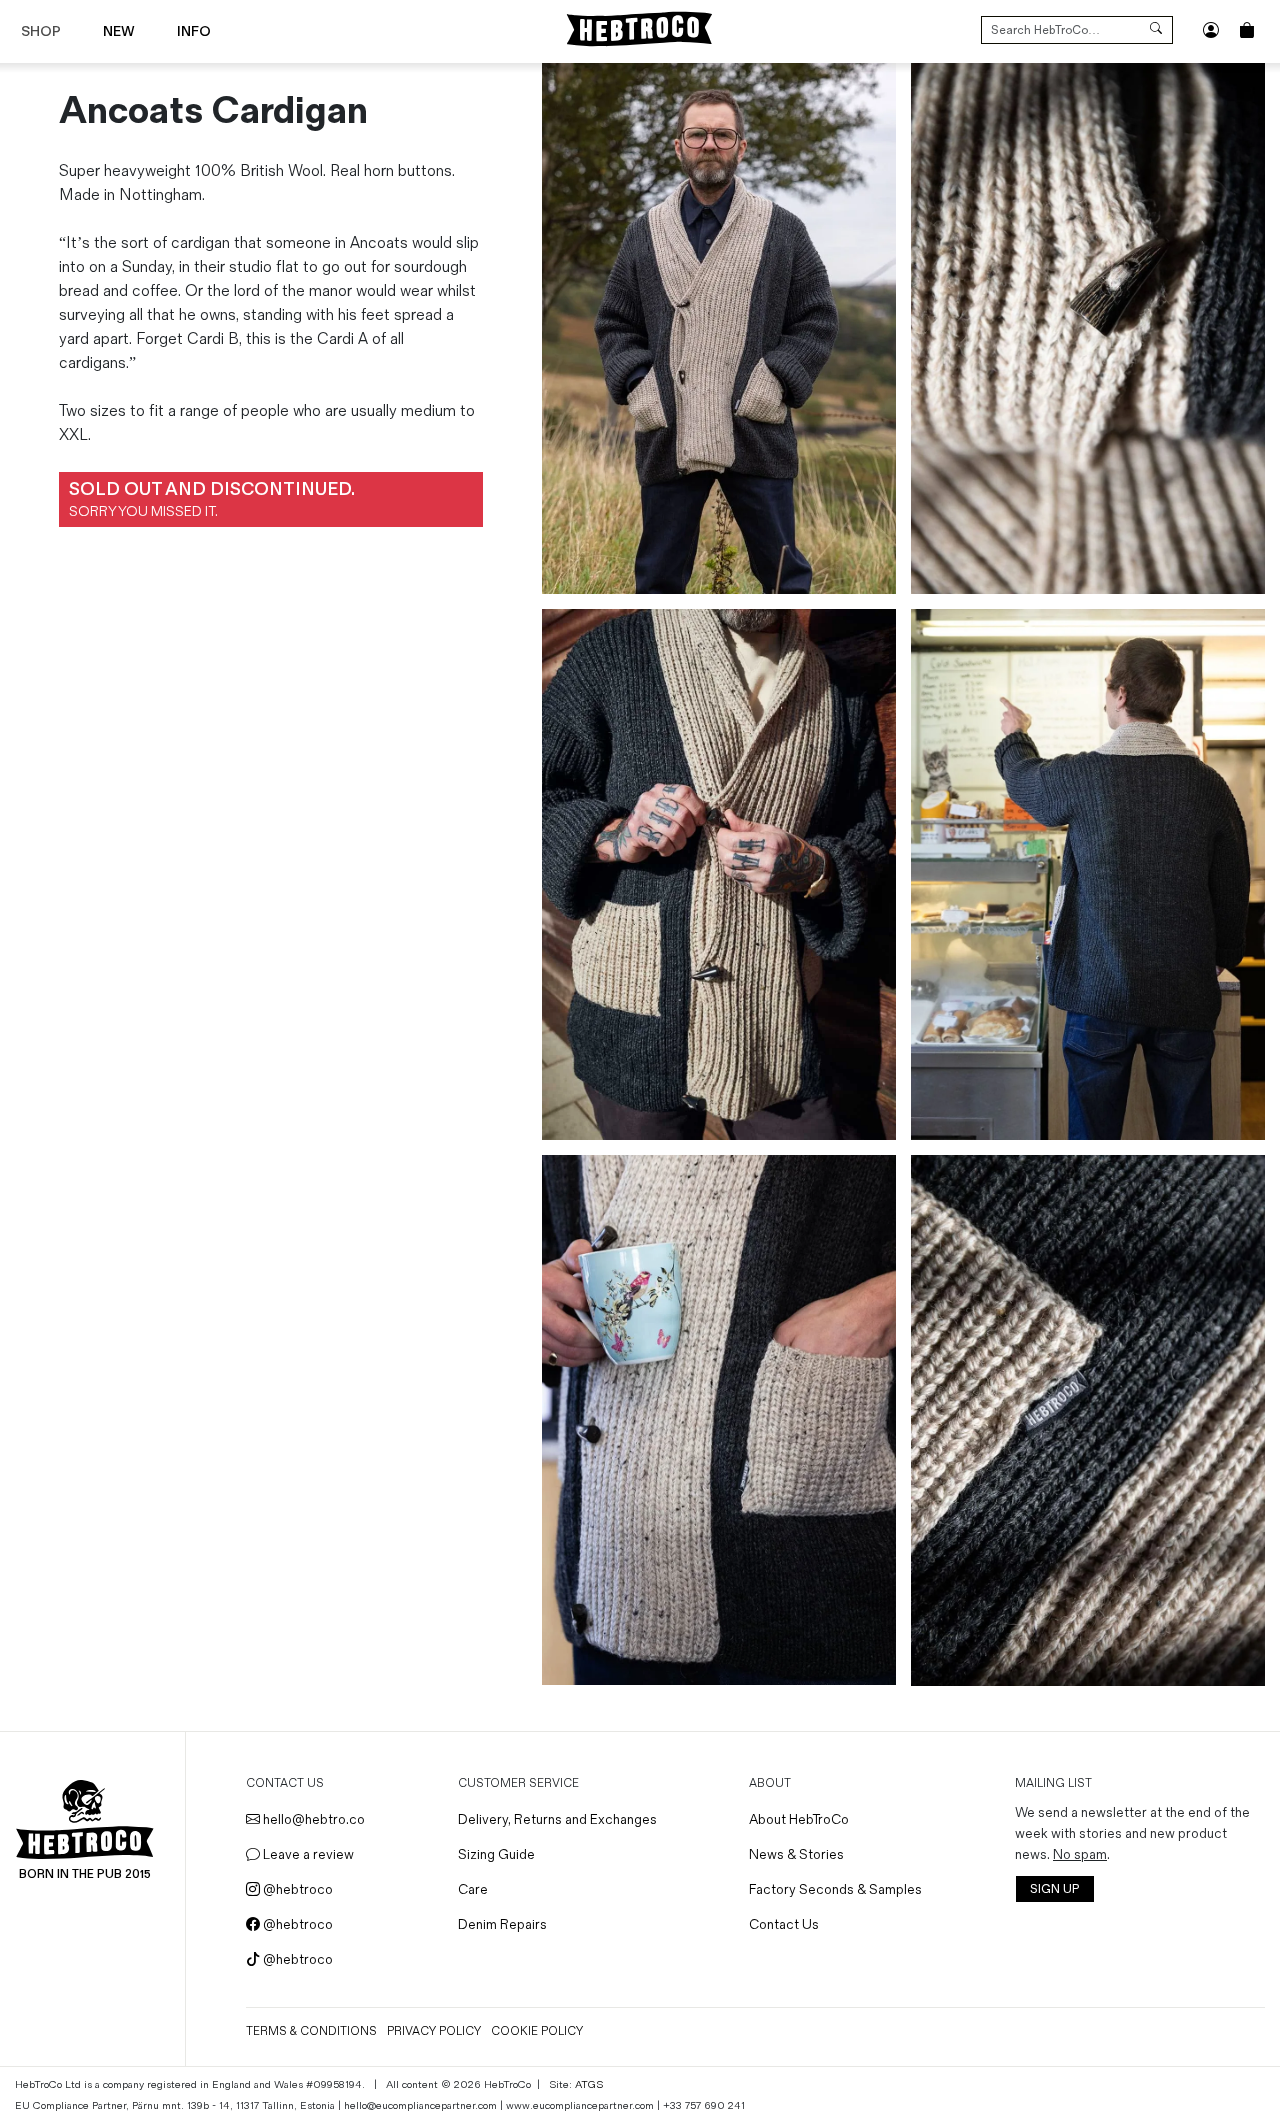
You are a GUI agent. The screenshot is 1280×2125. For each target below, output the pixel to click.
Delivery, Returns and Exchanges (557, 1819)
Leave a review (307, 1854)
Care (473, 1889)
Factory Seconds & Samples (835, 1889)
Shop (41, 31)
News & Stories (796, 1854)
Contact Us (784, 1924)
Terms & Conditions (311, 2031)
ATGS (589, 2084)
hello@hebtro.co (312, 1819)
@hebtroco (296, 1889)
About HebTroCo (799, 1819)
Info (194, 31)
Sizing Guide (496, 1854)
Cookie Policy (537, 2031)
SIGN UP (1054, 1889)
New (119, 31)
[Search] (1156, 30)
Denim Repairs (502, 1924)
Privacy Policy (434, 2031)
